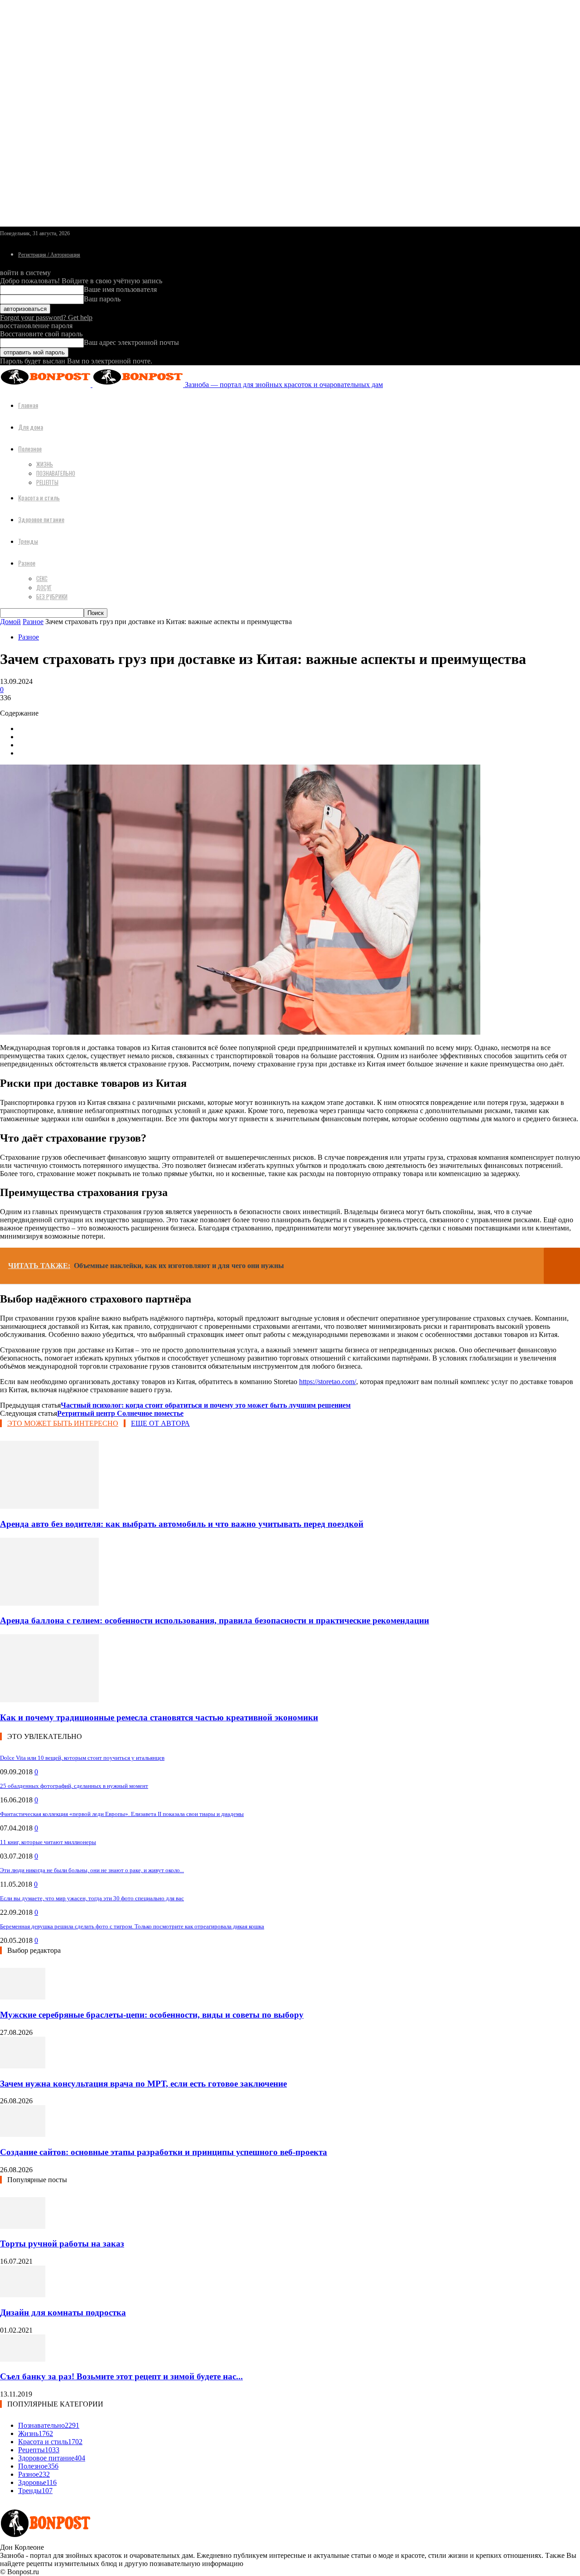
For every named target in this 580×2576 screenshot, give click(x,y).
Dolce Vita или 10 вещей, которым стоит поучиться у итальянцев (82, 1758)
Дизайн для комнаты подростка (63, 2312)
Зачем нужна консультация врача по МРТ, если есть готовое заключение (143, 2084)
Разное (27, 563)
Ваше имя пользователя (120, 289)
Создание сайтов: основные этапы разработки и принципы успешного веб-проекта (164, 2152)
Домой (10, 622)
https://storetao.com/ (328, 1382)
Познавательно (56, 473)
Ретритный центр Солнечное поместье (120, 1413)
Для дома (31, 427)
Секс (42, 578)
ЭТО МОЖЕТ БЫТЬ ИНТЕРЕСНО (63, 1423)
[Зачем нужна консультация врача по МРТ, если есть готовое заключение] (23, 2066)
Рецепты (47, 482)
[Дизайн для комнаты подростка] (23, 2295)
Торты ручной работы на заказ (62, 2244)
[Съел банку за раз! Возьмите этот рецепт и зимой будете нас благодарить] (23, 2359)
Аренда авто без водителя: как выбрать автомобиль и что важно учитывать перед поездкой (182, 1524)
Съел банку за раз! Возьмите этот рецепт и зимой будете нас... (121, 2376)
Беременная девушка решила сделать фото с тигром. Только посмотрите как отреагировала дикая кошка (132, 1926)
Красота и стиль (39, 497)
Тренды (28, 541)
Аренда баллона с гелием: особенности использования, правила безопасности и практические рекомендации (215, 1620)
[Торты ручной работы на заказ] (23, 2226)
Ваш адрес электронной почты (131, 342)
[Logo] (46, 385)
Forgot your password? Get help (46, 317)
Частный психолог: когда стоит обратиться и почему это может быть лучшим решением (206, 1405)
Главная (28, 405)
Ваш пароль (102, 299)
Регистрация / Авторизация (49, 255)
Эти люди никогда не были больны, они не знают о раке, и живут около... (92, 1870)
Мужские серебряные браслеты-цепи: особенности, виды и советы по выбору (152, 2015)
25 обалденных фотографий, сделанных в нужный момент (74, 1786)
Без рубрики (52, 596)
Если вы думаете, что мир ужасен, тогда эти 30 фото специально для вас (92, 1898)
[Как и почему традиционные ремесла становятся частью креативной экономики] (49, 1700)
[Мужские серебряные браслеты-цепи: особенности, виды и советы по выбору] (23, 1997)
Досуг (44, 587)
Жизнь (45, 464)
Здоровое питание (41, 519)
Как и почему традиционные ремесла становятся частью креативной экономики (159, 1717)
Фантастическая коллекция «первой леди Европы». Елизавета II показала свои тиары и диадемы (122, 1814)
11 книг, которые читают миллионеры (48, 1842)
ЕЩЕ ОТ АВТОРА (160, 1423)
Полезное (30, 448)
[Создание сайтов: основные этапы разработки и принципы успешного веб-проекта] (23, 2134)
